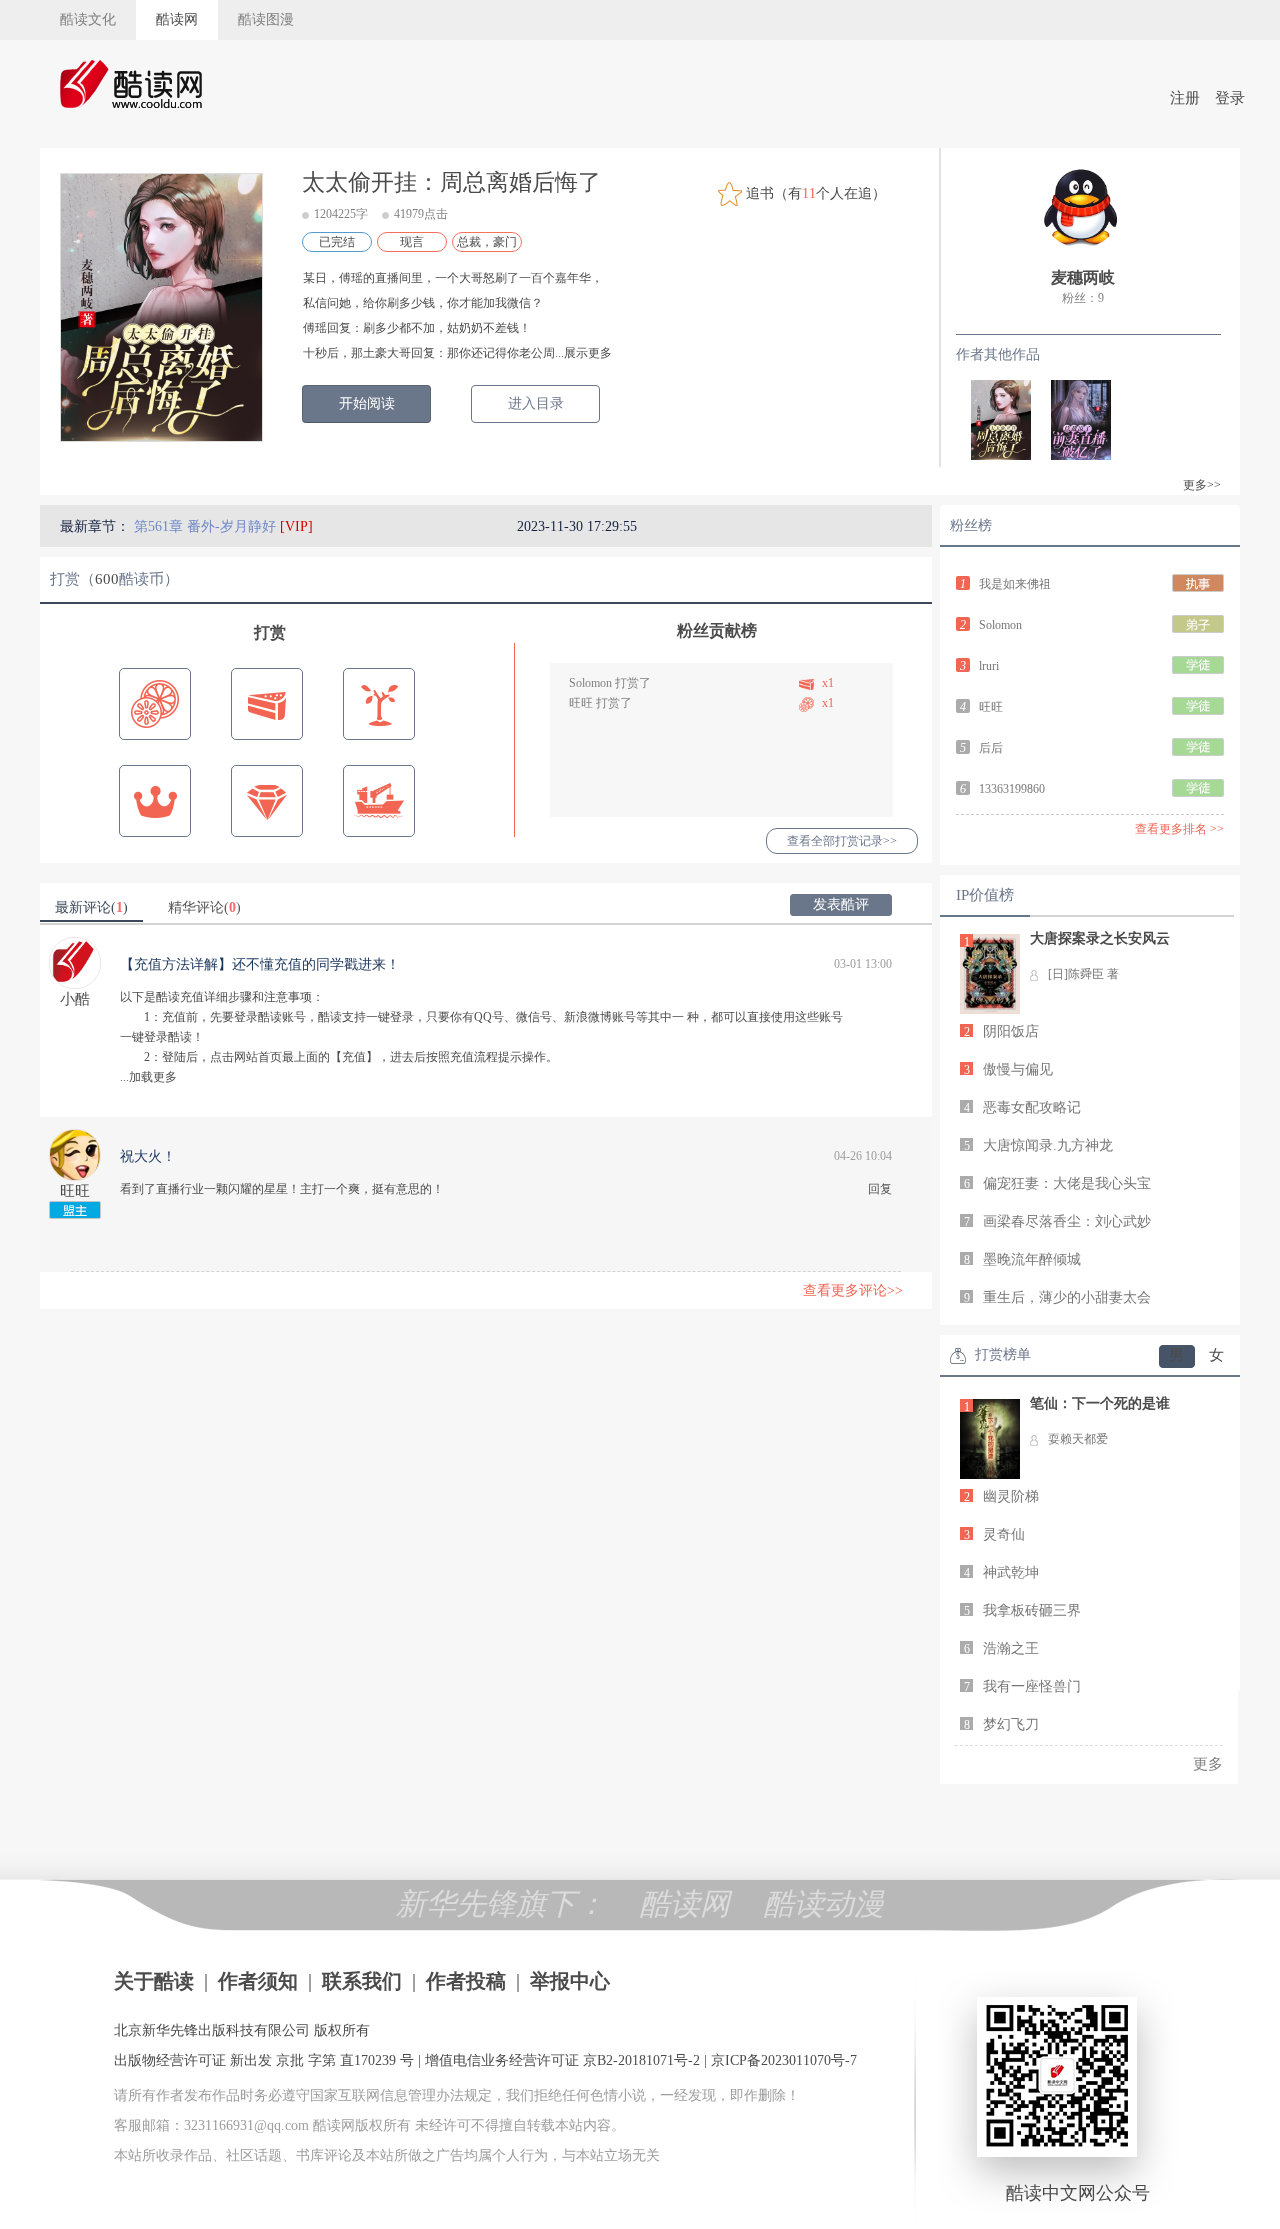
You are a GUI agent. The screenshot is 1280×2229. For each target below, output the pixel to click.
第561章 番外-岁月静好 (207, 526)
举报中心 (570, 1981)
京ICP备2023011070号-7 (784, 2060)
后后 (991, 748)
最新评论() (91, 907)
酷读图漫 (266, 19)
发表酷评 (841, 904)
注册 (1185, 98)
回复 (880, 1189)
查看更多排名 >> (1179, 829)
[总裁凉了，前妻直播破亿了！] (1071, 418)
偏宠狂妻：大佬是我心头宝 (1067, 1183)
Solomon (590, 683)
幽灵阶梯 (1011, 1496)
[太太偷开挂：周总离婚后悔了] (991, 418)
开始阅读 (367, 403)
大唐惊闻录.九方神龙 (1048, 1145)
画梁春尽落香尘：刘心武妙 (1067, 1221)
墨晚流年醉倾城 (1032, 1259)
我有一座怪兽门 (1032, 1686)
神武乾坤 (1011, 1572)
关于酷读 (154, 1981)
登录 (1230, 98)
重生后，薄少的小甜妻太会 (1067, 1297)
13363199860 (1012, 789)
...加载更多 (148, 1077)
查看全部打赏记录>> (842, 841)
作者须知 (258, 1981)
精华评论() (204, 907)
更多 (1208, 1764)
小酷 (75, 999)
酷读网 (177, 19)
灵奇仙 (1004, 1534)
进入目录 (536, 403)
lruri (989, 666)
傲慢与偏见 (1018, 1069)
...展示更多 (583, 353)
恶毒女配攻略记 (1032, 1107)
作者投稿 (466, 1981)
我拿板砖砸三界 (1032, 1610)
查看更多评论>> (853, 1290)
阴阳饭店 (1011, 1031)
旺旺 (581, 703)
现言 (412, 242)
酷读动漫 (824, 1903)
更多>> (1202, 485)
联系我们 (362, 1981)
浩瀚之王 (1011, 1648)
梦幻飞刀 (1011, 1724)
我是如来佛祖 (1015, 584)
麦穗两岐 (1083, 277)
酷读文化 (88, 19)
